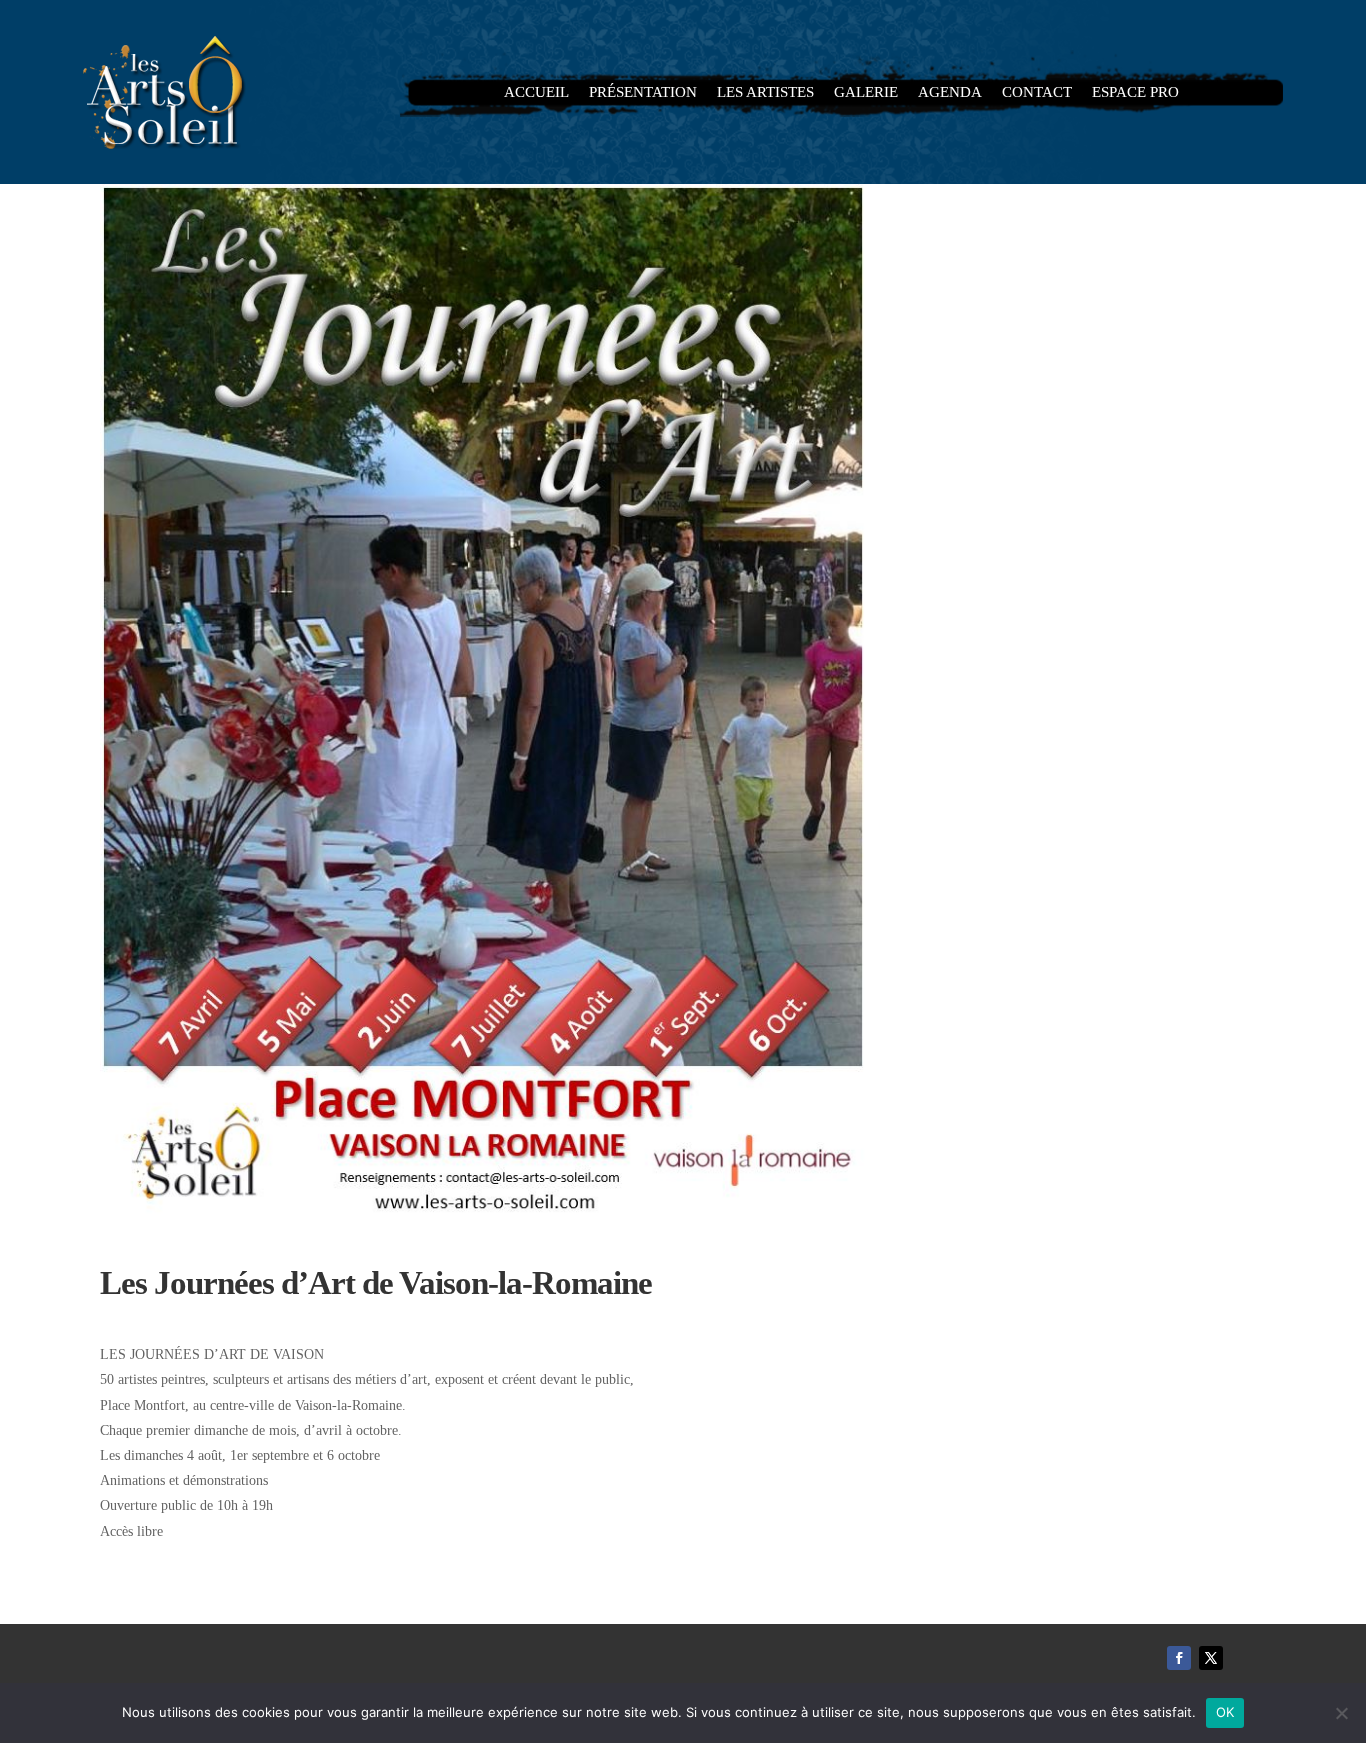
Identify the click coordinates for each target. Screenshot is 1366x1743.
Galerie (866, 92)
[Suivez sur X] (1211, 1658)
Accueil (536, 92)
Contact (1037, 92)
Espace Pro (1135, 92)
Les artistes (765, 92)
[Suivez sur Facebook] (1179, 1658)
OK (1225, 1712)
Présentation (643, 92)
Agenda (950, 92)
